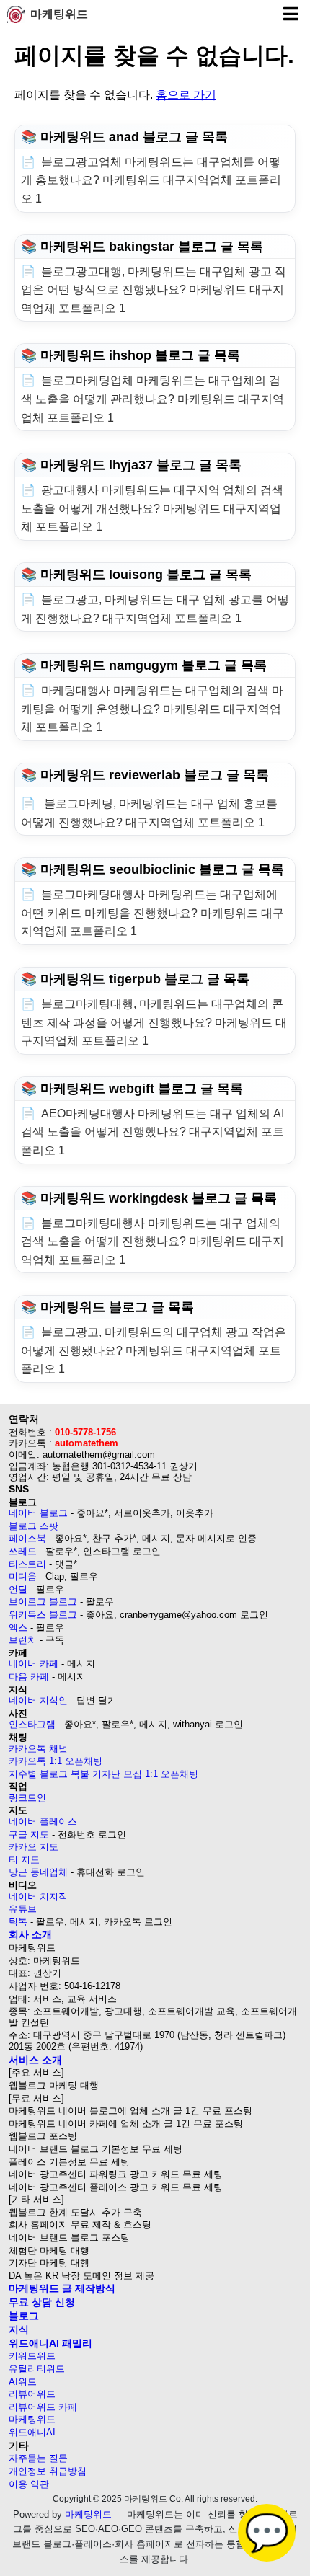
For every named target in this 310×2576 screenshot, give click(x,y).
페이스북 (27, 1538)
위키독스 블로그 (43, 1615)
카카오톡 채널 (38, 1749)
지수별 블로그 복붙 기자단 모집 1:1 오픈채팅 (103, 1774)
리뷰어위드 (32, 2394)
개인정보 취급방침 (48, 2471)
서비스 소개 (35, 2060)
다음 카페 (29, 1677)
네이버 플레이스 (43, 1822)
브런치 (23, 1640)
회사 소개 (30, 1934)
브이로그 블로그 (43, 1602)
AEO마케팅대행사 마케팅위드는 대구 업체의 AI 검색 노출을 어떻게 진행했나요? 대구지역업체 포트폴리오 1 (152, 1132)
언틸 (18, 1589)
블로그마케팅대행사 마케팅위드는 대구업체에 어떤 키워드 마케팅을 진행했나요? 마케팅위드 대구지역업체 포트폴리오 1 (152, 913)
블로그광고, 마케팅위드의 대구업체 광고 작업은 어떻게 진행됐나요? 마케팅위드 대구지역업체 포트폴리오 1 (154, 1350)
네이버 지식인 (38, 1700)
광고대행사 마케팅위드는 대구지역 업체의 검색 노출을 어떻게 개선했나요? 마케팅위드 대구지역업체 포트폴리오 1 (152, 508)
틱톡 (18, 1922)
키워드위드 (32, 2356)
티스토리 (27, 1564)
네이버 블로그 (38, 1513)
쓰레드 (23, 1551)
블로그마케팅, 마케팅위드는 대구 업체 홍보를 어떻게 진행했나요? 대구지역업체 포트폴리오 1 (149, 813)
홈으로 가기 (186, 95)
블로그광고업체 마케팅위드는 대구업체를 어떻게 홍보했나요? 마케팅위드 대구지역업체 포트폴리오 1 (151, 180)
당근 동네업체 (38, 1872)
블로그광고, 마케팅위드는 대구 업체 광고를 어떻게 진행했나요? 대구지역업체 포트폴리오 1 (155, 609)
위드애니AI (32, 2432)
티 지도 (24, 1860)
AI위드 (23, 2382)
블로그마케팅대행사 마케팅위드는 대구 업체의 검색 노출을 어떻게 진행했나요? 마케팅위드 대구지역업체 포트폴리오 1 (152, 1241)
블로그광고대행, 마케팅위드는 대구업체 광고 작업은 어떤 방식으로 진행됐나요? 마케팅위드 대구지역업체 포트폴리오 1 (154, 290)
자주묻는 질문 (38, 2458)
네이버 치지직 (38, 1896)
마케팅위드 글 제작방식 (62, 2288)
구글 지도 (29, 1834)
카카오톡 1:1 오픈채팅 (56, 1761)
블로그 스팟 (34, 1526)
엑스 (18, 1628)
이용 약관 (29, 2484)
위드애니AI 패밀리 (50, 2343)
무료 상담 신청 (42, 2302)
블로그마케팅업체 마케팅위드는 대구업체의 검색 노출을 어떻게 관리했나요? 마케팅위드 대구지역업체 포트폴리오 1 (152, 399)
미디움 (23, 1576)
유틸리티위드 (37, 2369)
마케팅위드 (59, 14)
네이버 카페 (34, 1664)
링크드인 (27, 1798)
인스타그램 (32, 1724)
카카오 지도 (34, 1847)
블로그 (24, 2316)
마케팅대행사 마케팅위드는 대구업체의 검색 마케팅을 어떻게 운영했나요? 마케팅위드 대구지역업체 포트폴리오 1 (152, 709)
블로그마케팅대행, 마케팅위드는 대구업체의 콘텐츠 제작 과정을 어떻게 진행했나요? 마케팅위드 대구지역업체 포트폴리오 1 (154, 1022)
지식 (19, 2329)
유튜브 (23, 1909)
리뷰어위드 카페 (43, 2407)
